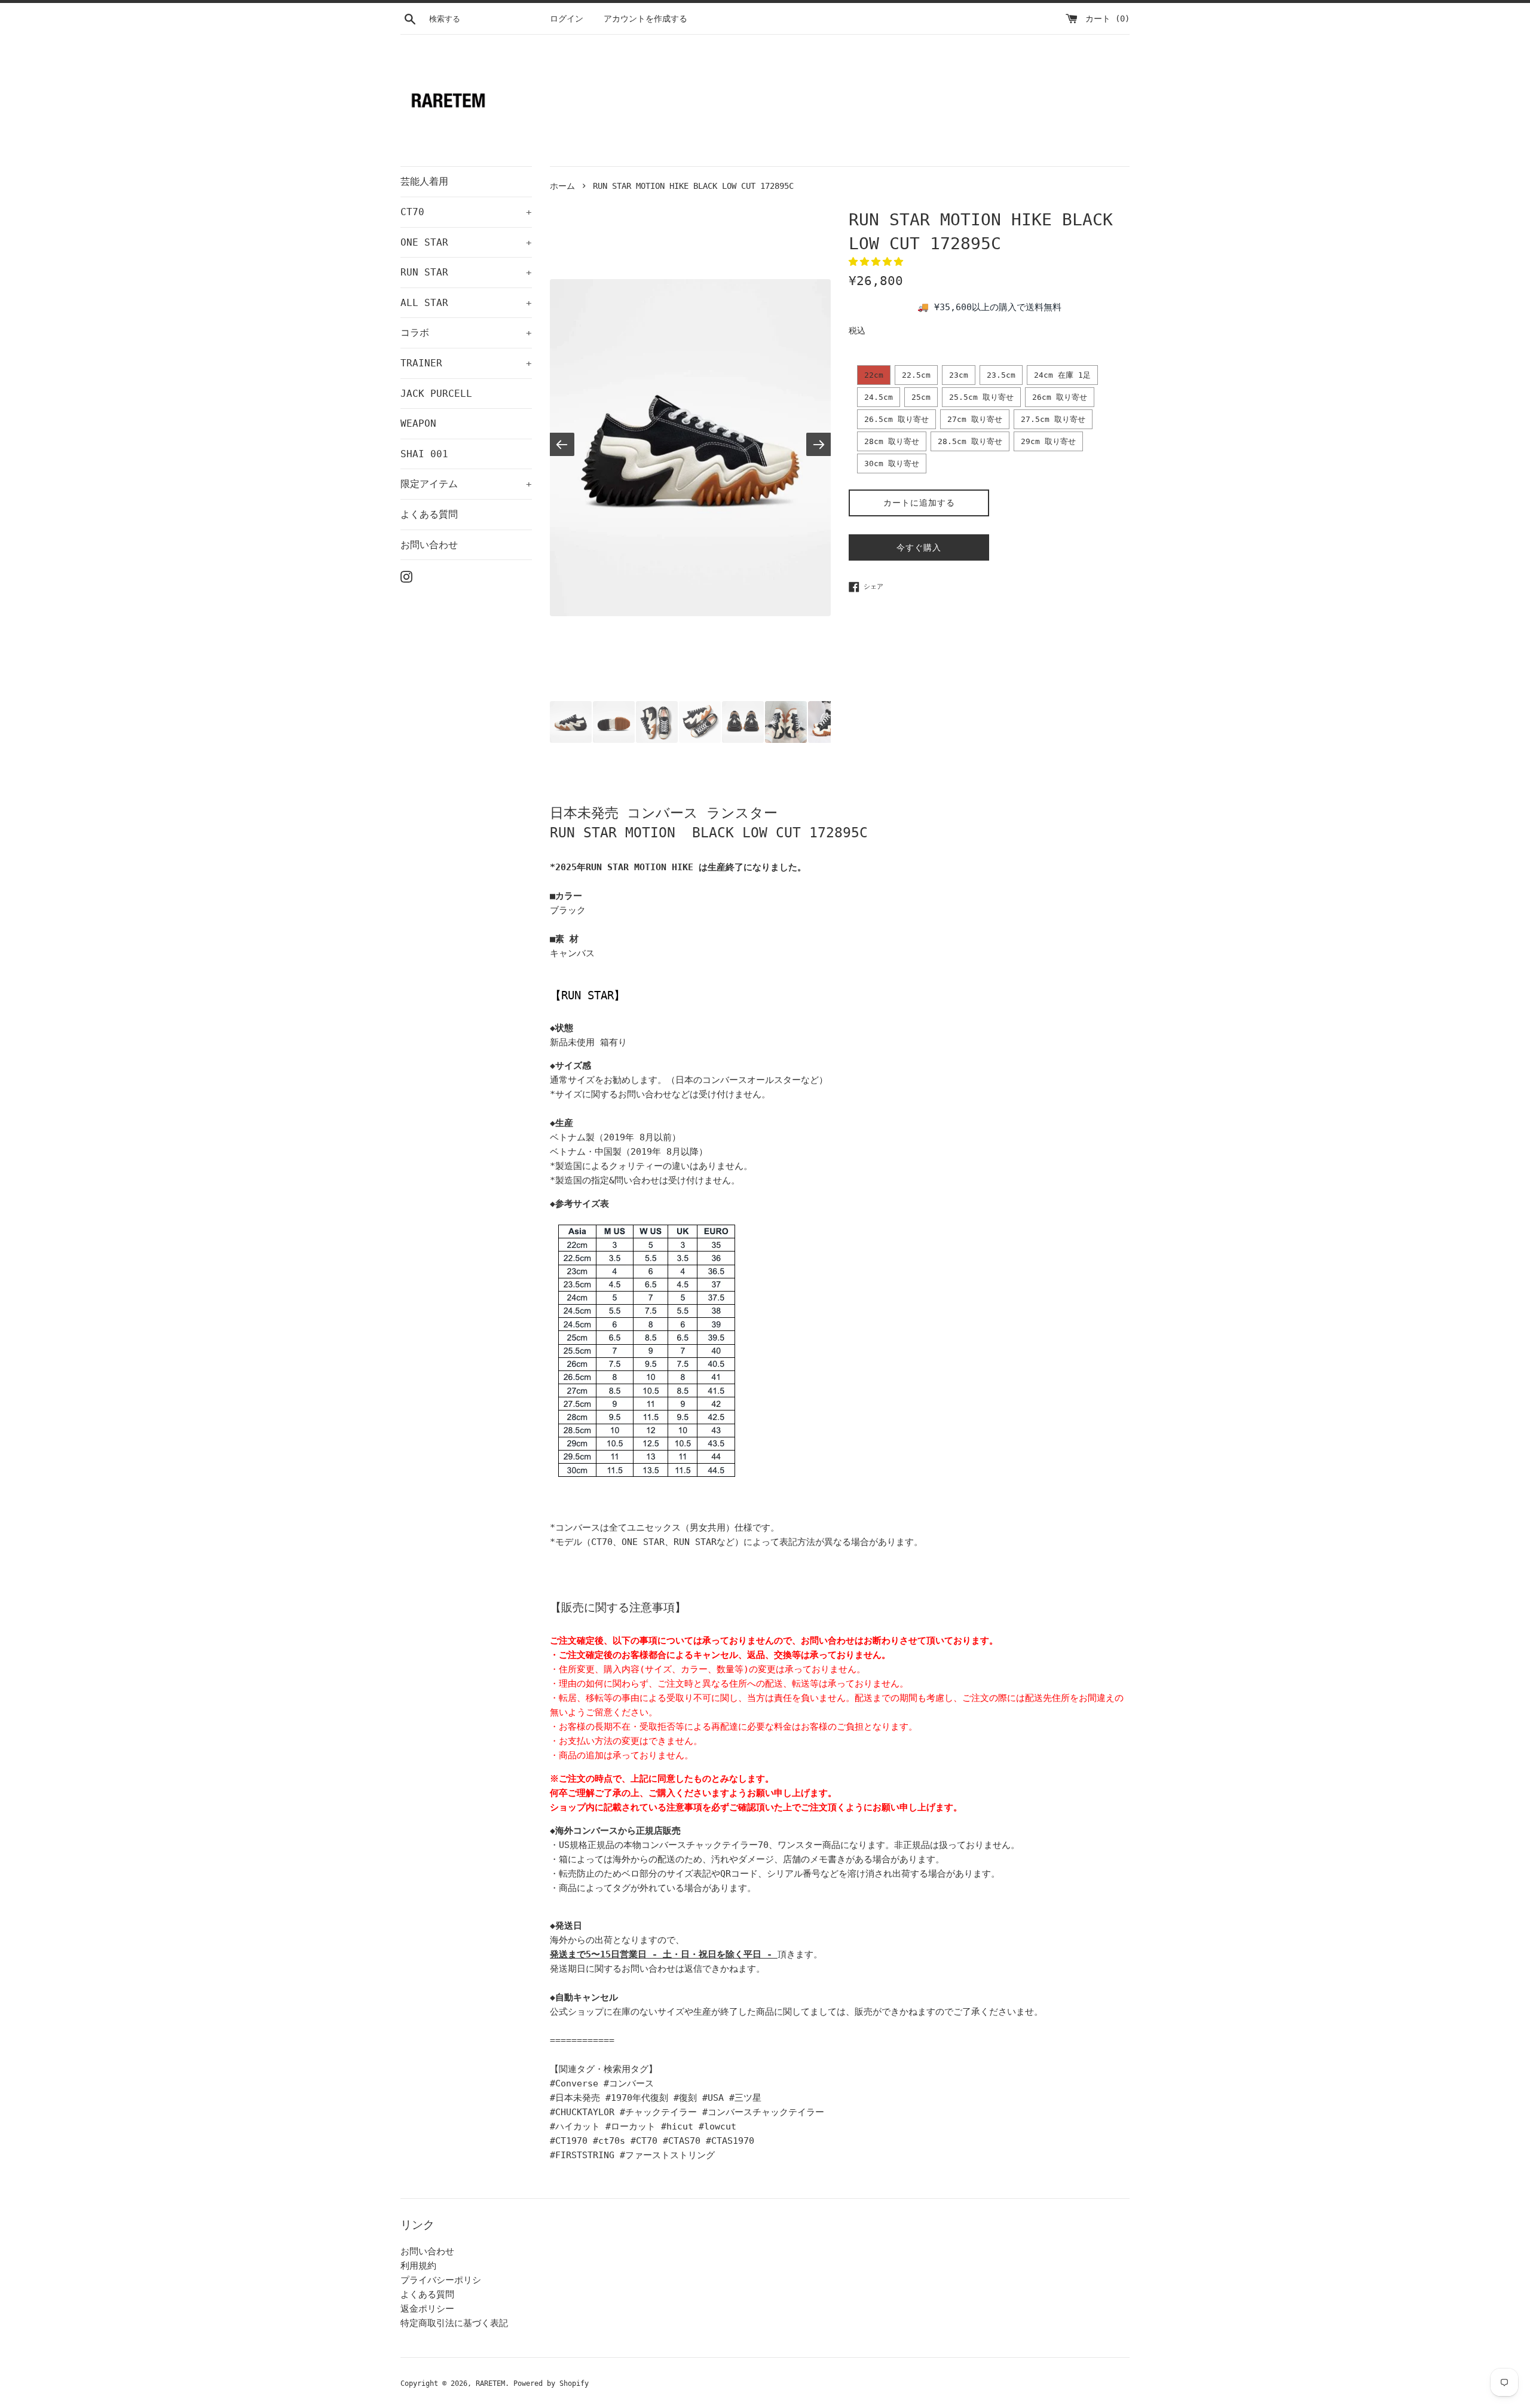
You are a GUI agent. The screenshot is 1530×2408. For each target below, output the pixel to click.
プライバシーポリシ (441, 2280)
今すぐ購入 (919, 547)
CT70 (466, 212)
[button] (879, 262)
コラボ (466, 333)
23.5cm (1001, 375)
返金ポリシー (427, 2309)
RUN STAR (466, 272)
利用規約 (418, 2266)
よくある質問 (429, 514)
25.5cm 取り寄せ (981, 397)
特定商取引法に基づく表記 (454, 2323)
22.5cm (916, 375)
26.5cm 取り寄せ (896, 419)
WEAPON (418, 423)
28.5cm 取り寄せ (970, 441)
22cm (874, 375)
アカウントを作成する (645, 19)
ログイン (567, 19)
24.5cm (879, 397)
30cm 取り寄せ (892, 463)
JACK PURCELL (436, 394)
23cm (959, 375)
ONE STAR (466, 242)
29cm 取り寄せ (1048, 441)
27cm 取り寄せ (975, 419)
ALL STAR (466, 303)
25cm (921, 397)
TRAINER (466, 363)
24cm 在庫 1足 (1062, 375)
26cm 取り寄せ (1060, 397)
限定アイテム (466, 484)
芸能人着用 (424, 181)
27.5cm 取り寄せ (1053, 419)
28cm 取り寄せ (892, 441)
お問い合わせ (429, 545)
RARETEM (490, 2383)
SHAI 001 (424, 454)
